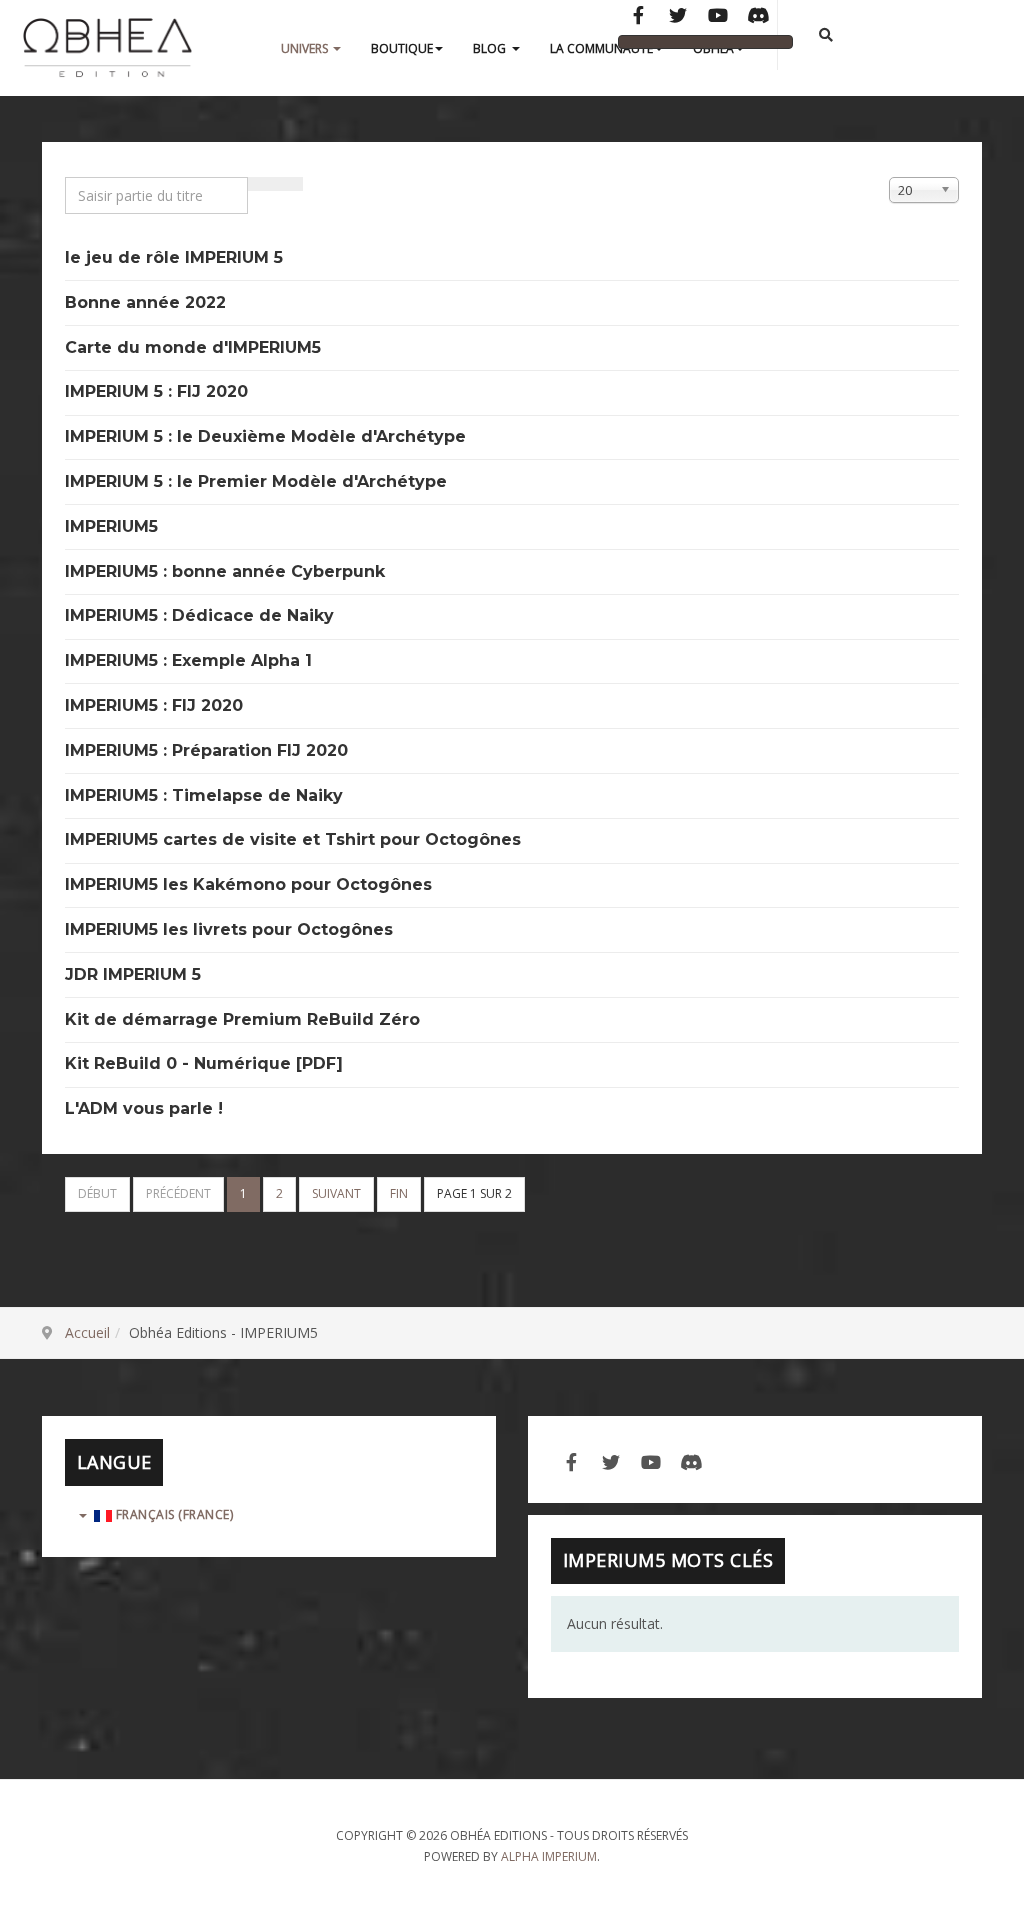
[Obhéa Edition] (107, 49)
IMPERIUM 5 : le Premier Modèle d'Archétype (256, 481)
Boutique (402, 48)
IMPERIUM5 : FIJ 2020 (154, 705)
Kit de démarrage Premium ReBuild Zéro (242, 1019)
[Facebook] (638, 17)
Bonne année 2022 (145, 302)
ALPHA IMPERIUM (549, 1856)
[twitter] (611, 1460)
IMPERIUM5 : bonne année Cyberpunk (225, 571)
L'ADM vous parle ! (144, 1108)
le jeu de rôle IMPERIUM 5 (174, 257)
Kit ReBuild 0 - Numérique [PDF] (204, 1063)
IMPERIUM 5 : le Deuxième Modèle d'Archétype (265, 436)
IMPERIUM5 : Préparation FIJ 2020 (206, 750)
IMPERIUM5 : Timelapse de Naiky (204, 795)
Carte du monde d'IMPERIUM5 (193, 347)
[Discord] (758, 17)
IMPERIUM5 (111, 526)
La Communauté (601, 48)
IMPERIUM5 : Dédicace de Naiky (199, 615)
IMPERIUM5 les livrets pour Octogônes (229, 929)
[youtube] (651, 1460)
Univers (306, 48)
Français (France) (172, 1514)
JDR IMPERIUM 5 (133, 974)
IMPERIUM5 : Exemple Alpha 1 (188, 660)
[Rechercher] (262, 184)
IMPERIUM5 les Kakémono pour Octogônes (248, 884)
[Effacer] (289, 184)
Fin (399, 1193)
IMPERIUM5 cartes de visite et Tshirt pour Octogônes (293, 839)
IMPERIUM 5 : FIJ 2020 (156, 391)
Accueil (87, 1332)
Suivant (336, 1193)
